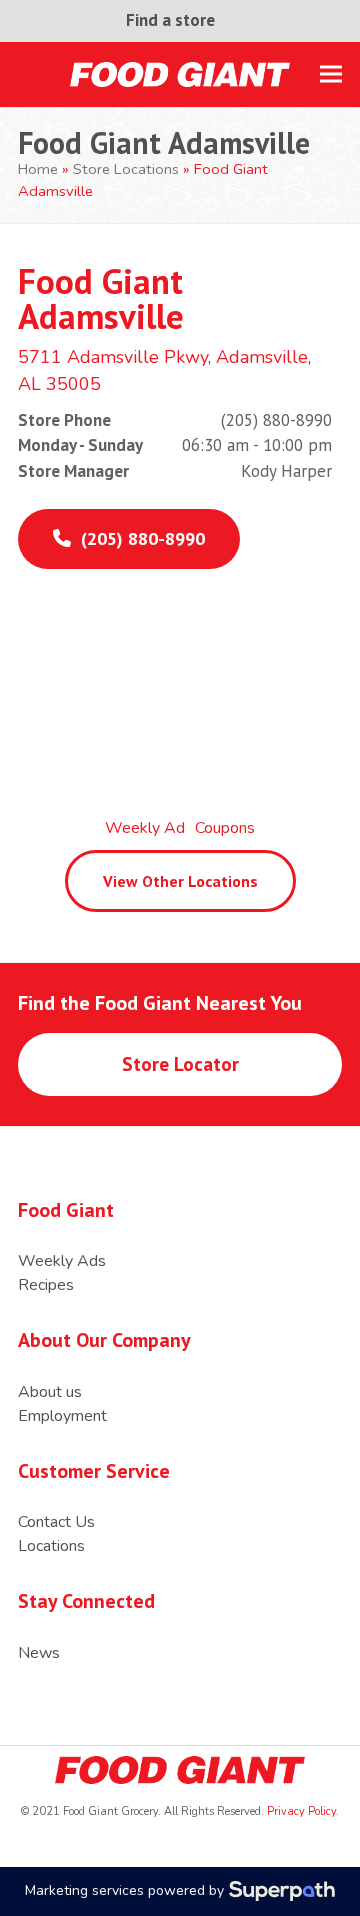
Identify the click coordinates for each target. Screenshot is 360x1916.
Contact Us (56, 1522)
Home (38, 169)
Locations (51, 1546)
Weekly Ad (145, 828)
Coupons (225, 828)
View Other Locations (180, 881)
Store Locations (126, 169)
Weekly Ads (62, 1261)
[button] (331, 74)
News (39, 1653)
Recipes (46, 1285)
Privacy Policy (300, 1811)
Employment (62, 1416)
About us (50, 1392)
